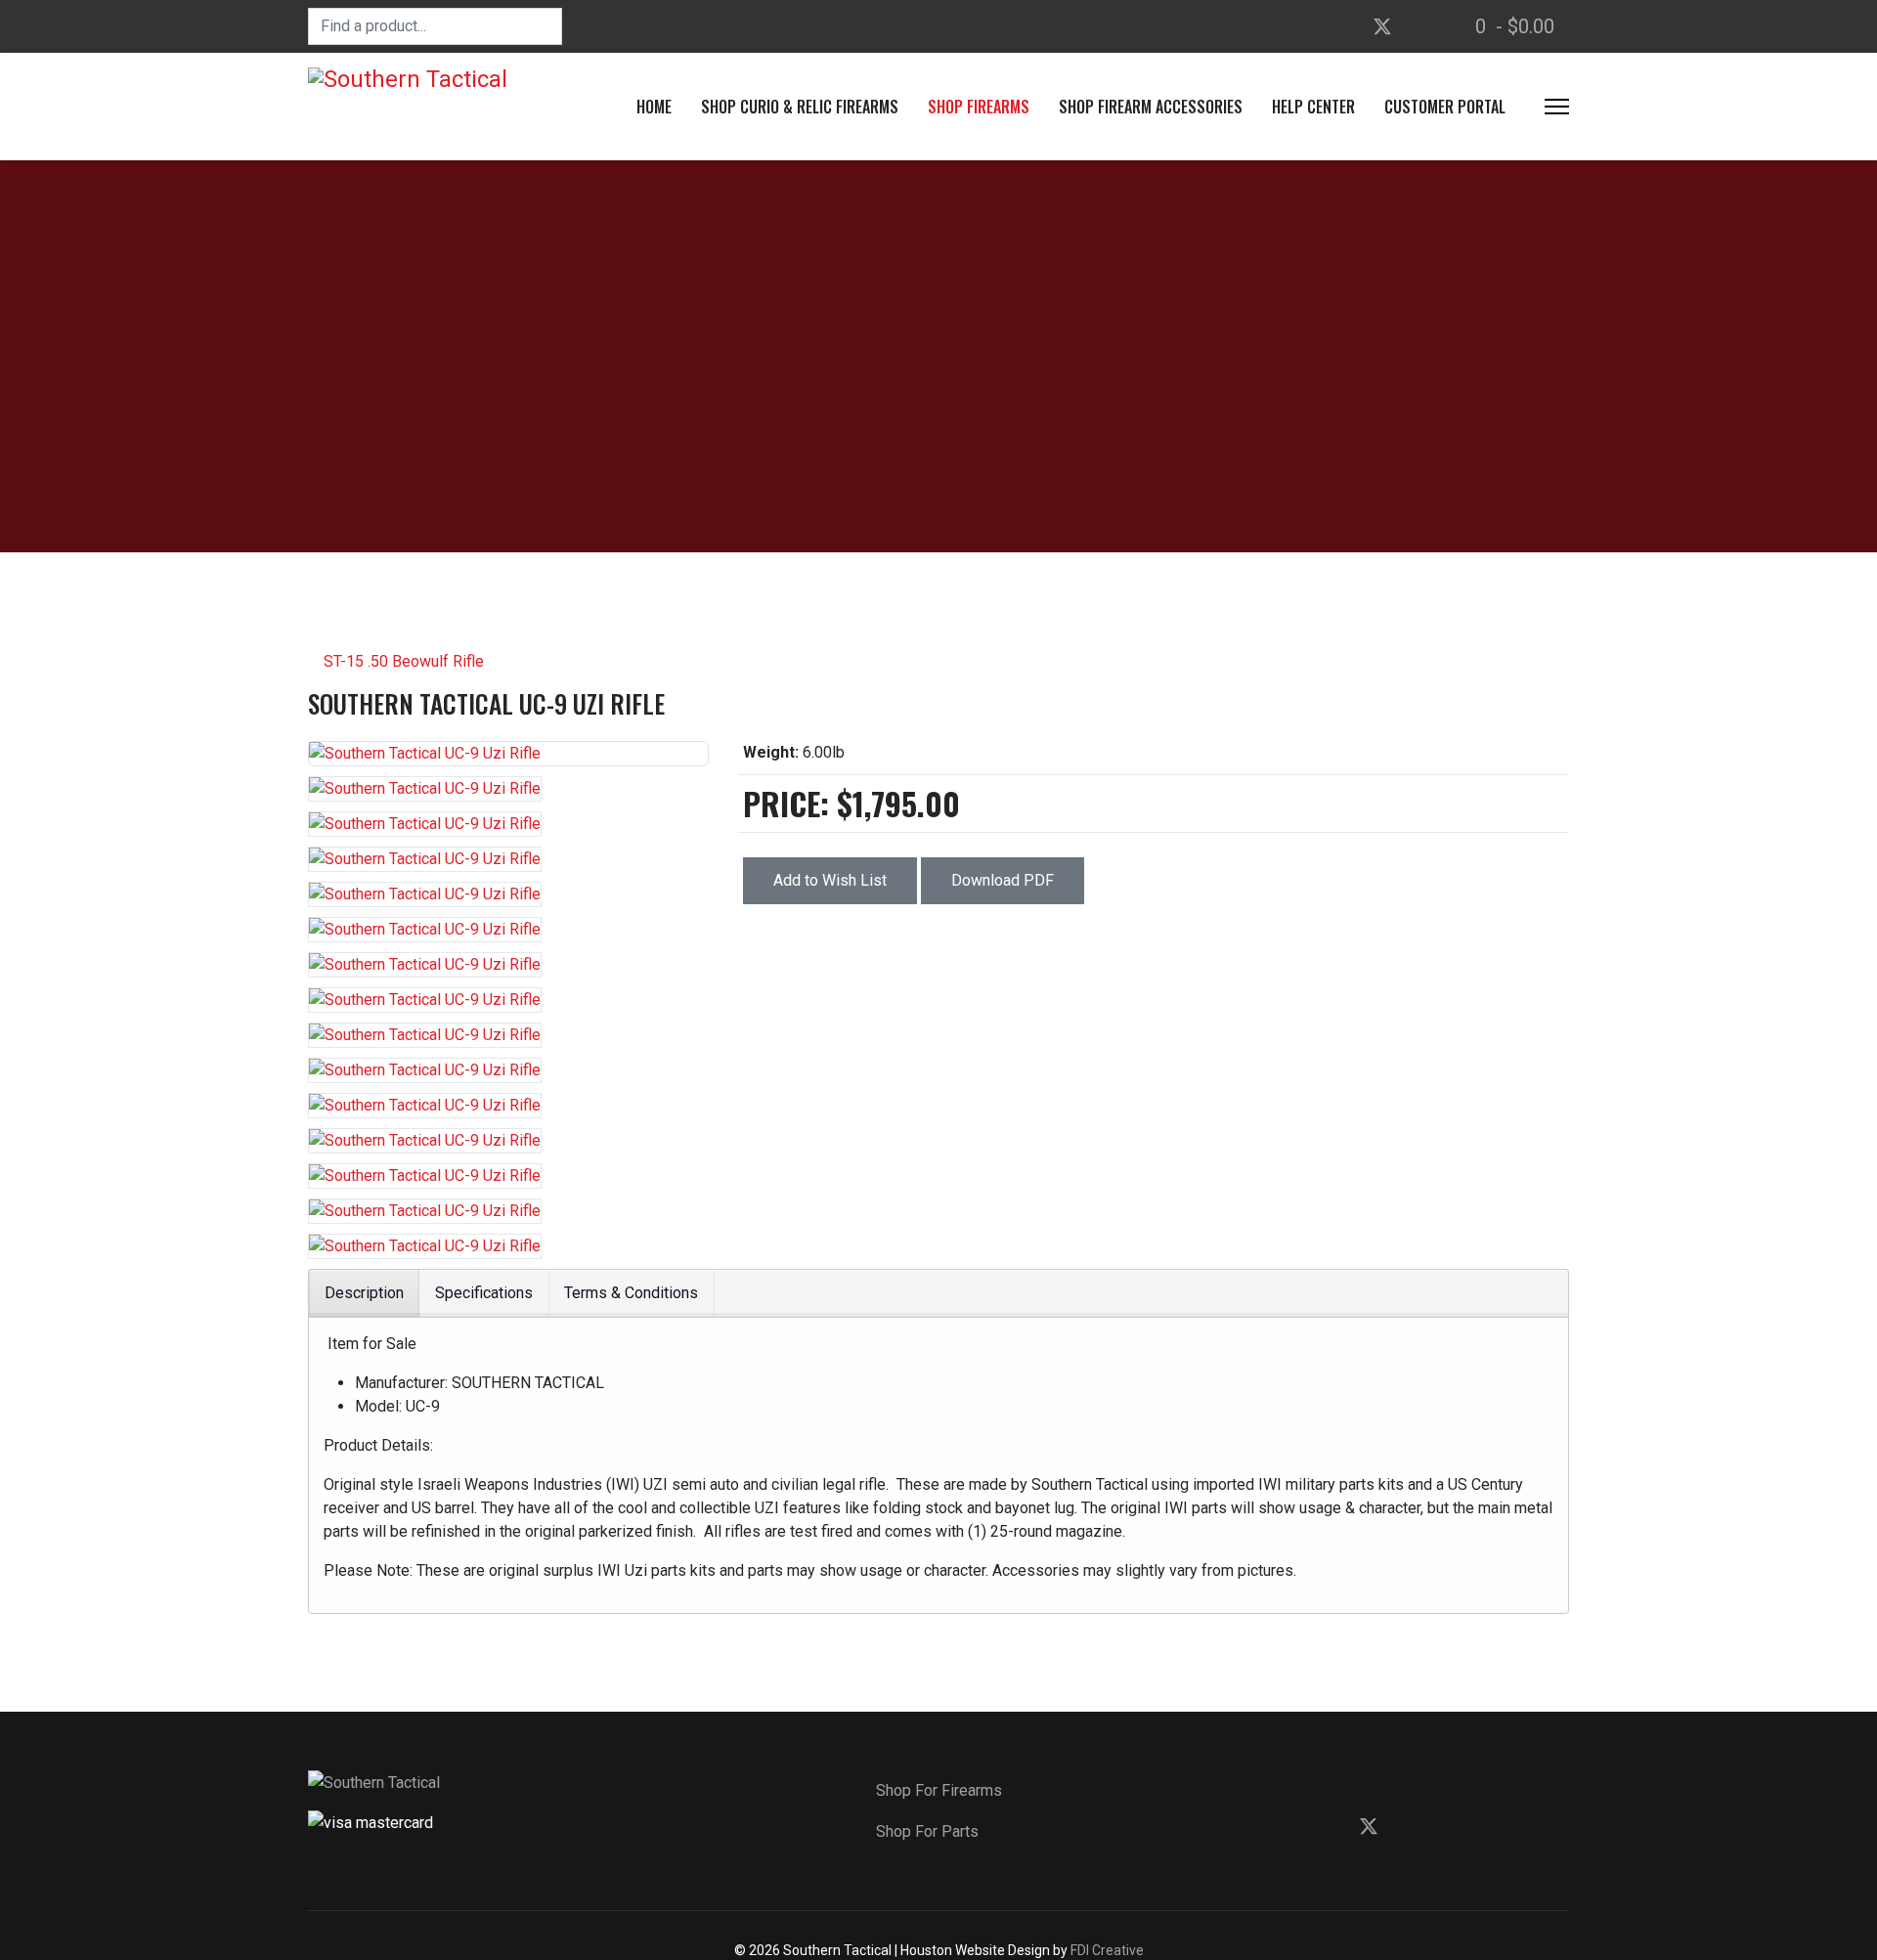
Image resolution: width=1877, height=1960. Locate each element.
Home (654, 107)
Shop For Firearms (939, 1790)
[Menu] (1557, 107)
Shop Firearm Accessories (1151, 107)
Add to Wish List (830, 880)
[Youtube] (1419, 26)
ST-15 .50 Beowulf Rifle (402, 661)
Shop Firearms (979, 107)
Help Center (1313, 107)
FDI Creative (1107, 1950)
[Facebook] (1345, 26)
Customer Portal (1445, 107)
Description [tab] (364, 1293)
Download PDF (1003, 880)
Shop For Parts (927, 1831)
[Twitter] (1382, 26)
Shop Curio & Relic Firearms (800, 107)
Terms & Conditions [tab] (631, 1293)
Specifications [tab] (484, 1293)
